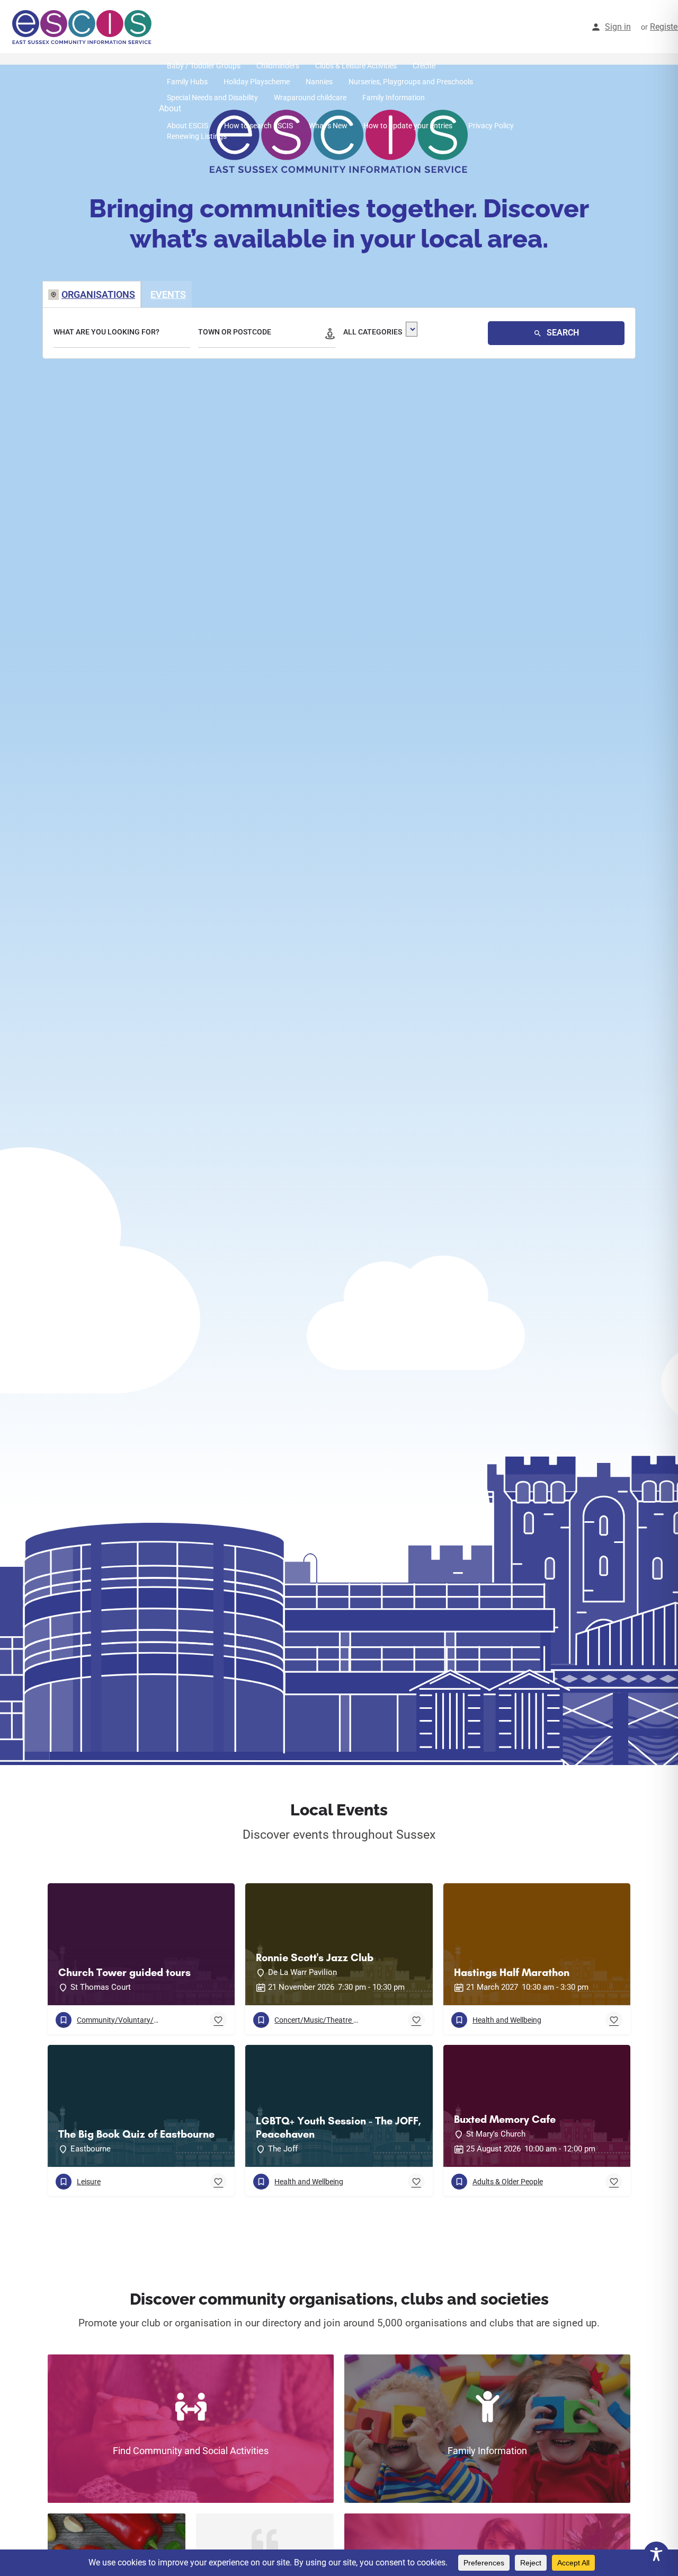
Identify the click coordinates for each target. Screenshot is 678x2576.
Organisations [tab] (98, 294)
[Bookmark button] (218, 2020)
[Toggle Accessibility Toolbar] (656, 2554)
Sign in (618, 27)
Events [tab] (168, 294)
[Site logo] (83, 27)
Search (562, 333)
